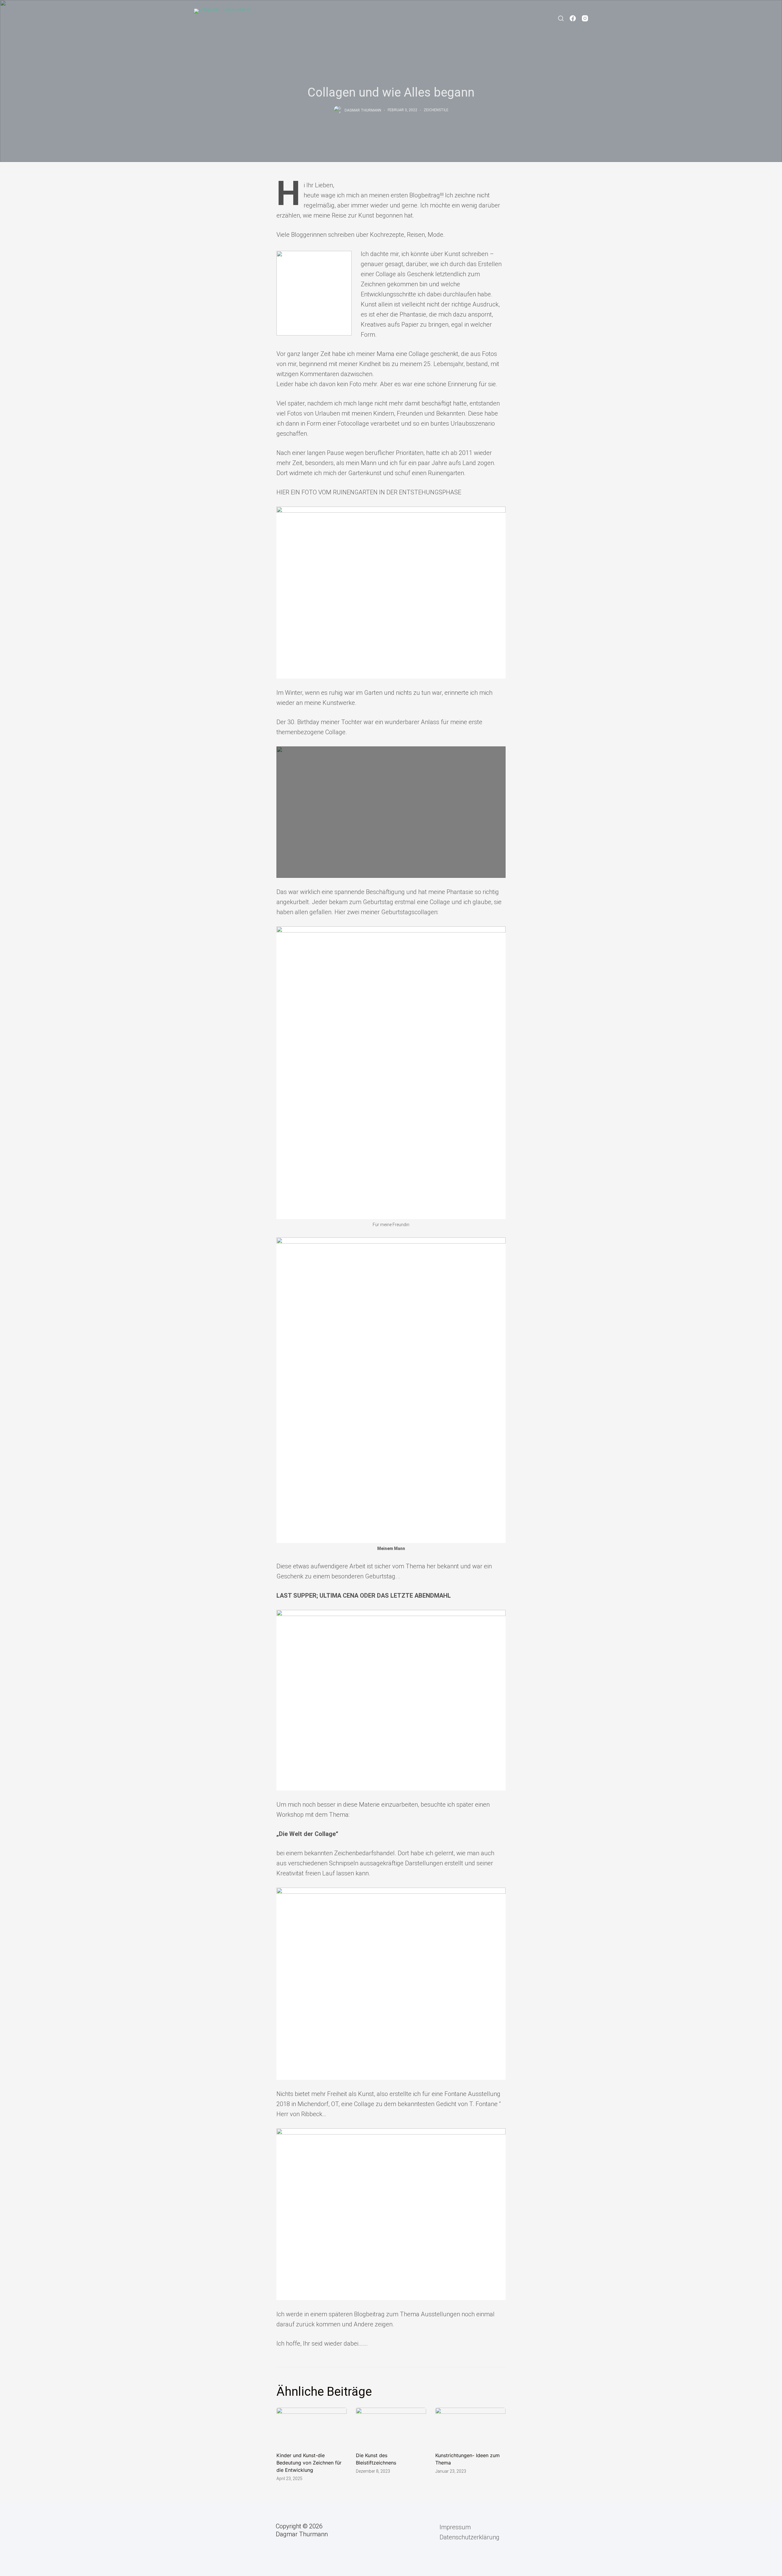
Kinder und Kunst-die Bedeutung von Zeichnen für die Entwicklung (309, 2463)
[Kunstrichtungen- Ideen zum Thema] (470, 2427)
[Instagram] (585, 18)
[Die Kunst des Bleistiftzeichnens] (391, 2427)
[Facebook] (573, 18)
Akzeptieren (486, 2569)
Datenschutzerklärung (470, 2537)
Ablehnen (520, 2569)
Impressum (455, 2527)
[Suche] (561, 18)
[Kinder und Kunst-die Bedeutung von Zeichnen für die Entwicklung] (312, 2427)
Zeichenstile (436, 110)
